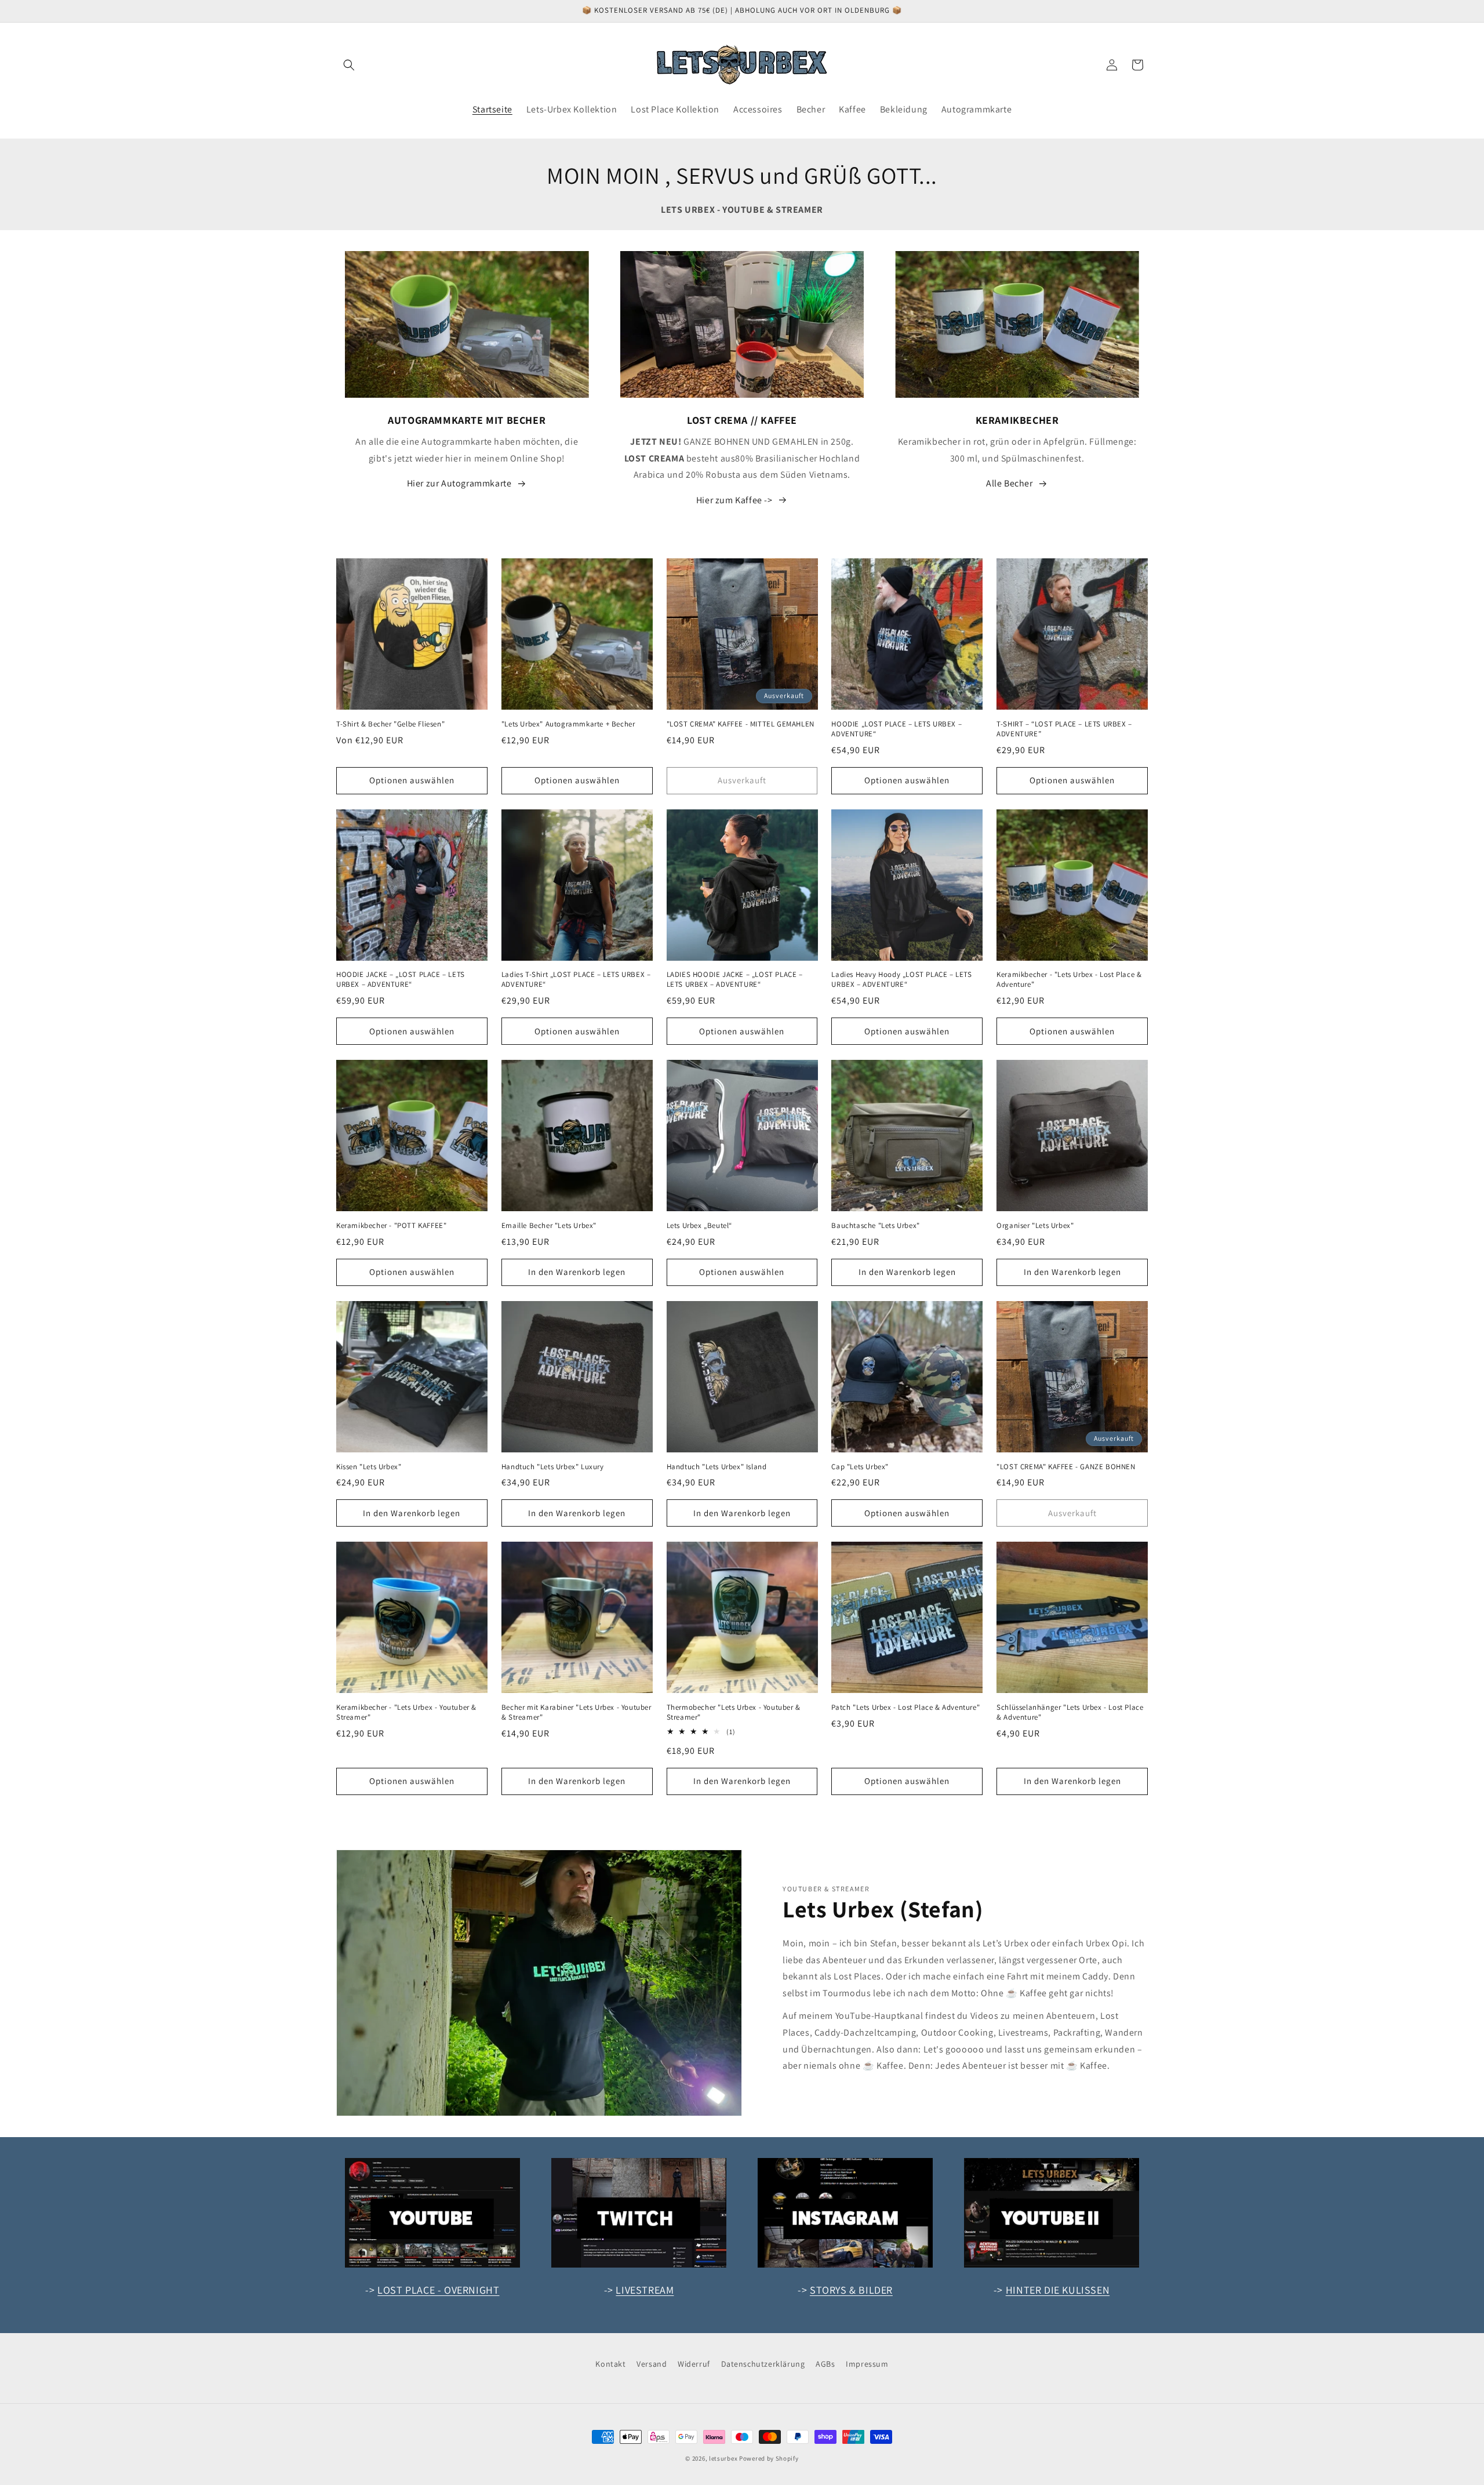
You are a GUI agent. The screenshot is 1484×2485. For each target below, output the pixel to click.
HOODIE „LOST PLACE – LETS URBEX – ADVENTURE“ (896, 729)
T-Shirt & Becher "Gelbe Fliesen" (390, 724)
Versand (652, 2364)
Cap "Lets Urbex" (860, 1467)
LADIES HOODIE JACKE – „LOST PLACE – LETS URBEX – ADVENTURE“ (735, 980)
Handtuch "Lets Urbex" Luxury (553, 1467)
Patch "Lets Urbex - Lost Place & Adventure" (905, 1707)
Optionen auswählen (412, 780)
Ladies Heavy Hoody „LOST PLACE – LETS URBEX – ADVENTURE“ (901, 980)
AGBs (825, 2364)
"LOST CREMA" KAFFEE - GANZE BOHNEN (1066, 1467)
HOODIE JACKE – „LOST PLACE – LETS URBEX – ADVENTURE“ (401, 980)
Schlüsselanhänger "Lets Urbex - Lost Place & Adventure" (1070, 1712)
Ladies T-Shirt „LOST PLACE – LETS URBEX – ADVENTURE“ (576, 980)
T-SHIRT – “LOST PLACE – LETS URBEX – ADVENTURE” (1064, 729)
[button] (349, 65)
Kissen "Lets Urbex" (369, 1467)
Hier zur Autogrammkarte (459, 483)
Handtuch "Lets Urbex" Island (717, 1467)
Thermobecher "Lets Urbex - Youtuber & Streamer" (734, 1712)
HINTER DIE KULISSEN (1058, 2290)
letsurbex (723, 2458)
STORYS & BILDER (851, 2290)
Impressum (867, 2364)
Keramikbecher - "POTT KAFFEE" (391, 1226)
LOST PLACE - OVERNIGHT (438, 2290)
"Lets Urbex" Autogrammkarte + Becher (568, 724)
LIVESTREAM (645, 2290)
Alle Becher (1010, 483)
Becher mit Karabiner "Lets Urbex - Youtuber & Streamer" (576, 1712)
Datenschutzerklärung (763, 2364)
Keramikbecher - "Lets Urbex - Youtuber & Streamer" (406, 1712)
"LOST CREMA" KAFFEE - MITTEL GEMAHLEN (741, 724)
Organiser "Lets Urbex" (1035, 1226)
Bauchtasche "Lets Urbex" (875, 1226)
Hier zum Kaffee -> (734, 500)
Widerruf (694, 2364)
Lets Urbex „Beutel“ (699, 1226)
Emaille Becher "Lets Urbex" (549, 1226)
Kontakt (610, 2364)
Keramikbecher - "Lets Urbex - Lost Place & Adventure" (1069, 980)
